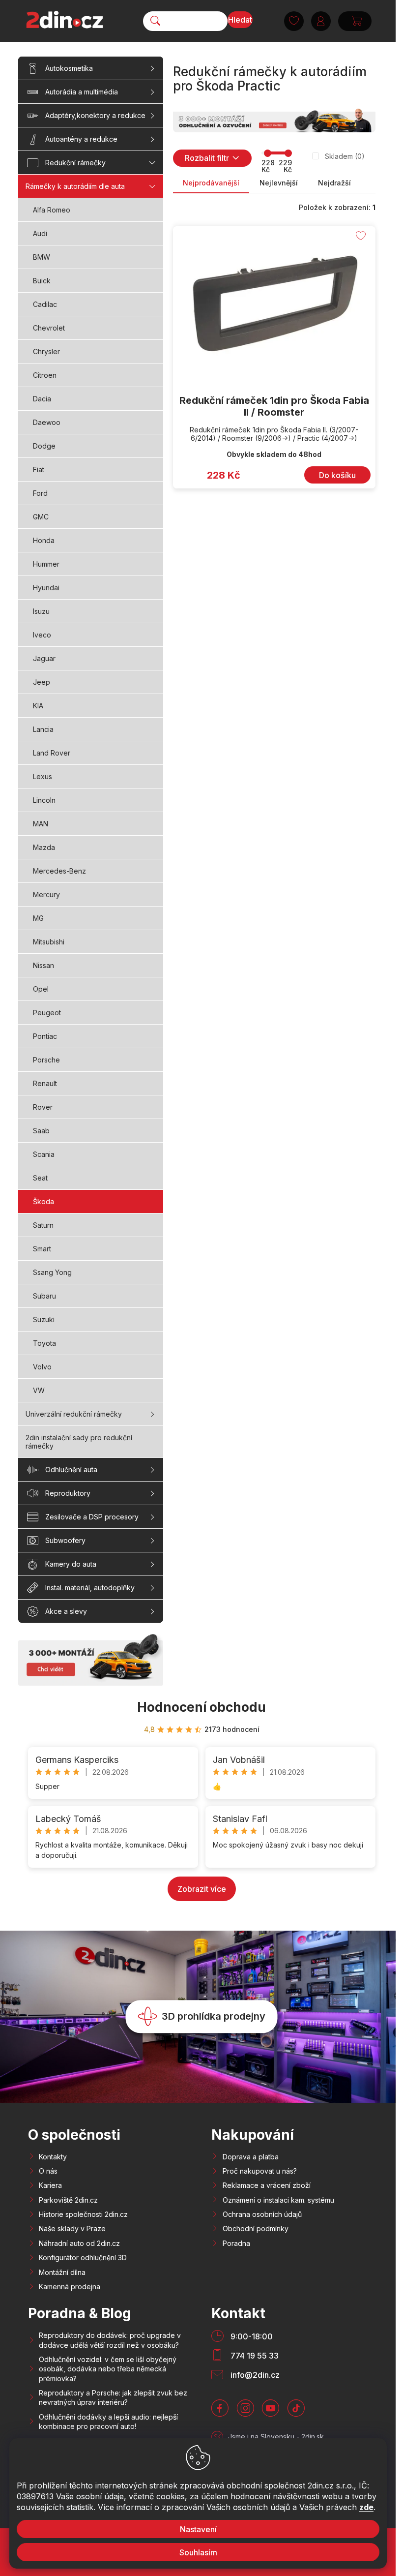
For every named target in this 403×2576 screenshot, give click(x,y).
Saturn (43, 1225)
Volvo (42, 1367)
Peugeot (47, 1013)
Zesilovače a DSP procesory (92, 1517)
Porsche (46, 1060)
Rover (43, 1107)
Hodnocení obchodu (201, 1707)
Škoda (43, 1201)
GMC (41, 517)
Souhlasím (198, 2552)
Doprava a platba (251, 2157)
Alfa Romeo (52, 210)
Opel (41, 989)
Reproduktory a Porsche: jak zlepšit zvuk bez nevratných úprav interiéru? (113, 2397)
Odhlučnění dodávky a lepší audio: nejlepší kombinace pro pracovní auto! (108, 2422)
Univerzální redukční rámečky (74, 1414)
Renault (45, 1083)
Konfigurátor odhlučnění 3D (83, 2258)
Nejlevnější (279, 183)
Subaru (44, 1296)
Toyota (44, 1343)
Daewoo (47, 422)
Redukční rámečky (75, 163)
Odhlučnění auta (71, 1470)
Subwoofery (65, 1540)
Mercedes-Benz (59, 871)
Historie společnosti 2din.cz (83, 2214)
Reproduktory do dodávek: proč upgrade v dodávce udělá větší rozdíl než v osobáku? (110, 2340)
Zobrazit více (202, 1889)
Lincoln (44, 800)
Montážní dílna (62, 2272)
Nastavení (198, 2529)
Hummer (46, 564)
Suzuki (44, 1319)
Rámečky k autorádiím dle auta (75, 186)
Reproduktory (68, 1493)
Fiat (39, 470)
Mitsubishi (49, 942)
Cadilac (45, 304)
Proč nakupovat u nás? (260, 2171)
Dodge (44, 446)
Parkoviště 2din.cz (68, 2200)
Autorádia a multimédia (82, 92)
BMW (42, 257)
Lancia (43, 729)
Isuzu (41, 611)
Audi (40, 233)
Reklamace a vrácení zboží (267, 2185)
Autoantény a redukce (81, 139)
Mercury (46, 894)
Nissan (43, 965)
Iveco (42, 635)
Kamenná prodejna (70, 2287)
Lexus (43, 776)
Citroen (45, 375)
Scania (44, 1154)
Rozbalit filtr (207, 158)
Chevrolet (49, 328)
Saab (41, 1131)
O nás (48, 2171)
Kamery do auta (71, 1564)
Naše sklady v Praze (72, 2228)
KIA (38, 706)
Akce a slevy (66, 1611)
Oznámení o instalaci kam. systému (278, 2200)
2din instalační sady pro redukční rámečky (79, 1442)
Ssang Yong (52, 1272)
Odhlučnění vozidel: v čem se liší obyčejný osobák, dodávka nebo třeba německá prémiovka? (108, 2369)
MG (38, 918)
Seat (40, 1178)
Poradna (236, 2243)
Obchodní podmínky (256, 2228)
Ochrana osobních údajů (262, 2214)
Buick (42, 281)
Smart (42, 1249)
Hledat (240, 20)
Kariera (50, 2185)
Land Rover (52, 753)
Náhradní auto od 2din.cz (79, 2243)
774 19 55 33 (255, 2356)
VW (39, 1390)
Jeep (42, 682)
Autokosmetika (69, 68)
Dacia (42, 399)
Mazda (44, 847)
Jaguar (44, 658)
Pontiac (45, 1036)
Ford (40, 493)
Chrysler (46, 351)
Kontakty (53, 2157)
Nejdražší (334, 183)
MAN (41, 824)
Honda (44, 540)
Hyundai (46, 588)
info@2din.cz (255, 2375)
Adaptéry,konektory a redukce (95, 115)
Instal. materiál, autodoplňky (90, 1588)
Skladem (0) (345, 156)
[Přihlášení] (321, 21)
